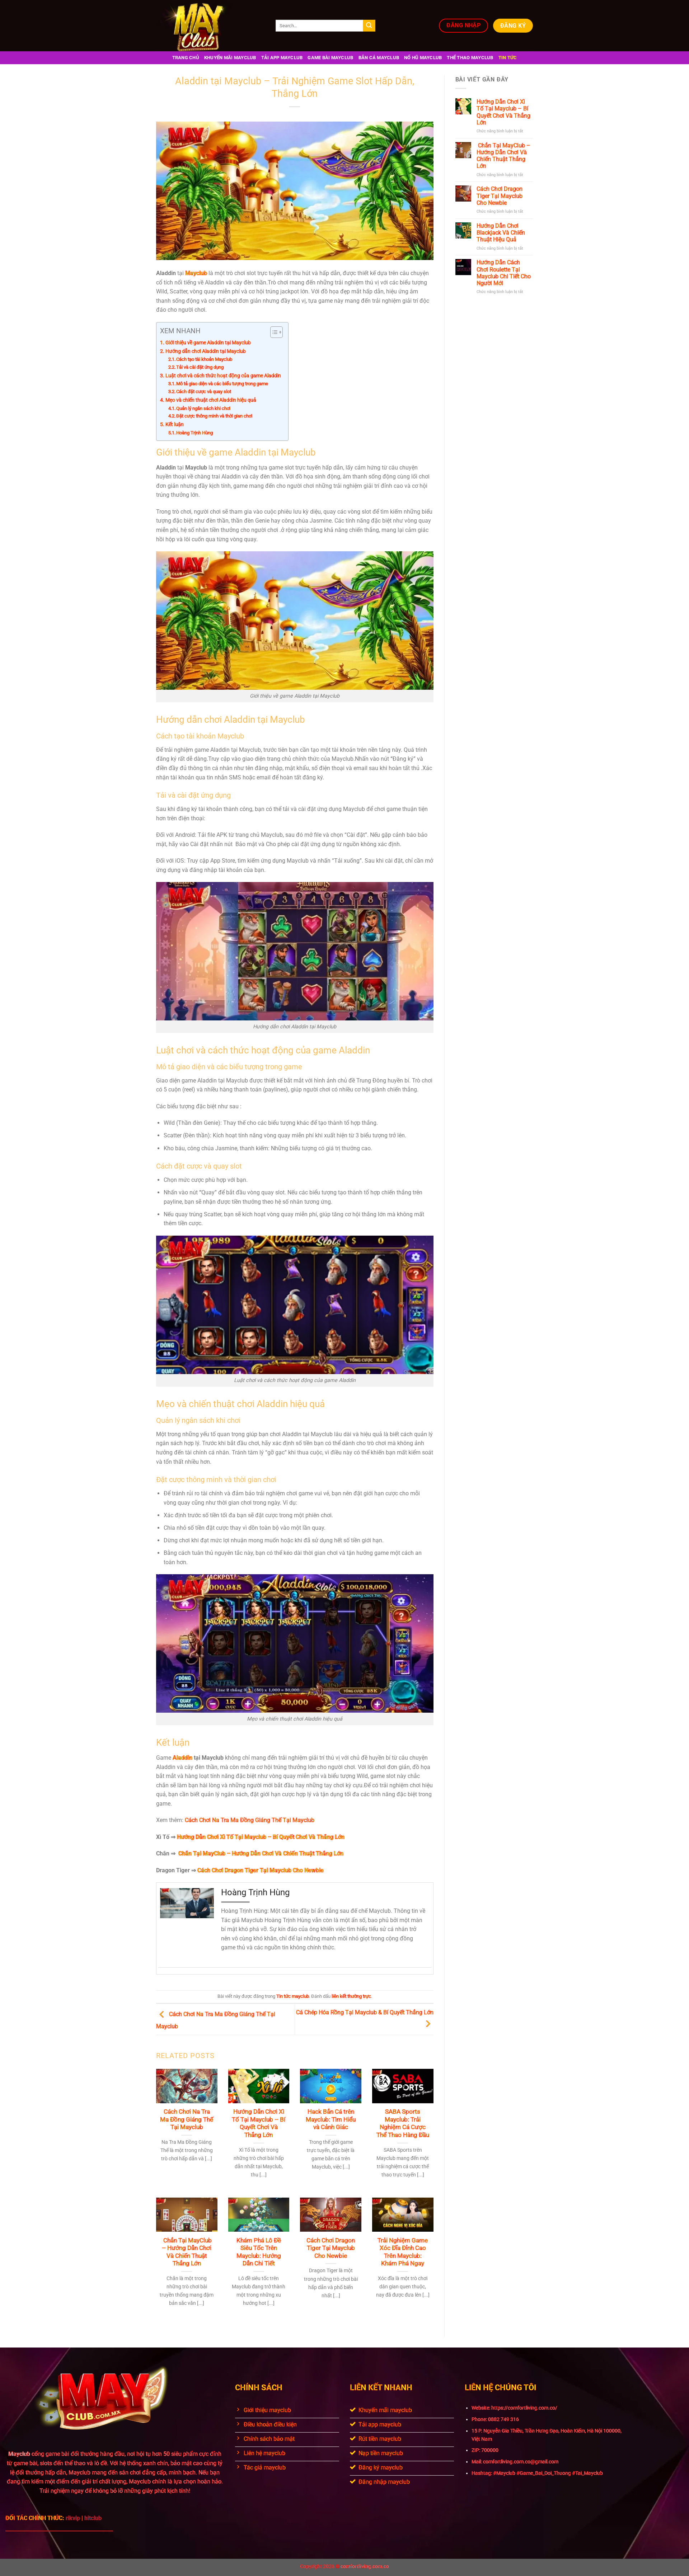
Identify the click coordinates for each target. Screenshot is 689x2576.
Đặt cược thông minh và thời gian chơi (214, 416)
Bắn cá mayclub (379, 58)
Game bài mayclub (330, 58)
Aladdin (182, 1758)
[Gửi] (369, 26)
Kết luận (175, 424)
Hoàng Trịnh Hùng (194, 433)
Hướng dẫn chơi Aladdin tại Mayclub (206, 351)
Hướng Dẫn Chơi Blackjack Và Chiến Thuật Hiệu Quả (501, 233)
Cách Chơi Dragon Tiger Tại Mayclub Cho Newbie (331, 2248)
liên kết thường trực (351, 1996)
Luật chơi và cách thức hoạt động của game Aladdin (223, 376)
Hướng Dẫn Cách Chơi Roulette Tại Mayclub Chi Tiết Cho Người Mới (504, 273)
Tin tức (508, 58)
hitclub (93, 2518)
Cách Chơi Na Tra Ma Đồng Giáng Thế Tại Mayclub (250, 1820)
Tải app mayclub (282, 58)
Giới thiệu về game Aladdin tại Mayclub (208, 343)
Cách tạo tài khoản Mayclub (204, 359)
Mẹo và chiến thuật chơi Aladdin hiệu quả (211, 400)
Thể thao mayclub (470, 58)
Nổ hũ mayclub (423, 58)
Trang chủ (186, 58)
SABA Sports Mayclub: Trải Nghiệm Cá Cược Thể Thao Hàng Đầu (403, 2123)
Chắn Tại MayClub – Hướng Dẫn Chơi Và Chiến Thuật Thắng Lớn (187, 2252)
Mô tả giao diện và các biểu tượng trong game (222, 384)
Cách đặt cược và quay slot (204, 391)
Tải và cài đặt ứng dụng (200, 367)
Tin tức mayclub (293, 1996)
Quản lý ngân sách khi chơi (203, 408)
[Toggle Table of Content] (273, 332)
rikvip (74, 2518)
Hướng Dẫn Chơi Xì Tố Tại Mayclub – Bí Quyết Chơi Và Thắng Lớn (259, 2123)
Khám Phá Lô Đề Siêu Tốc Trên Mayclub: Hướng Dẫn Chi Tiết (259, 2252)
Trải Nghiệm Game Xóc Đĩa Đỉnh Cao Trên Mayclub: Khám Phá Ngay (403, 2252)
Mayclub (19, 2454)
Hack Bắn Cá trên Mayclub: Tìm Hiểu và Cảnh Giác (331, 2119)
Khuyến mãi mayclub (230, 58)
